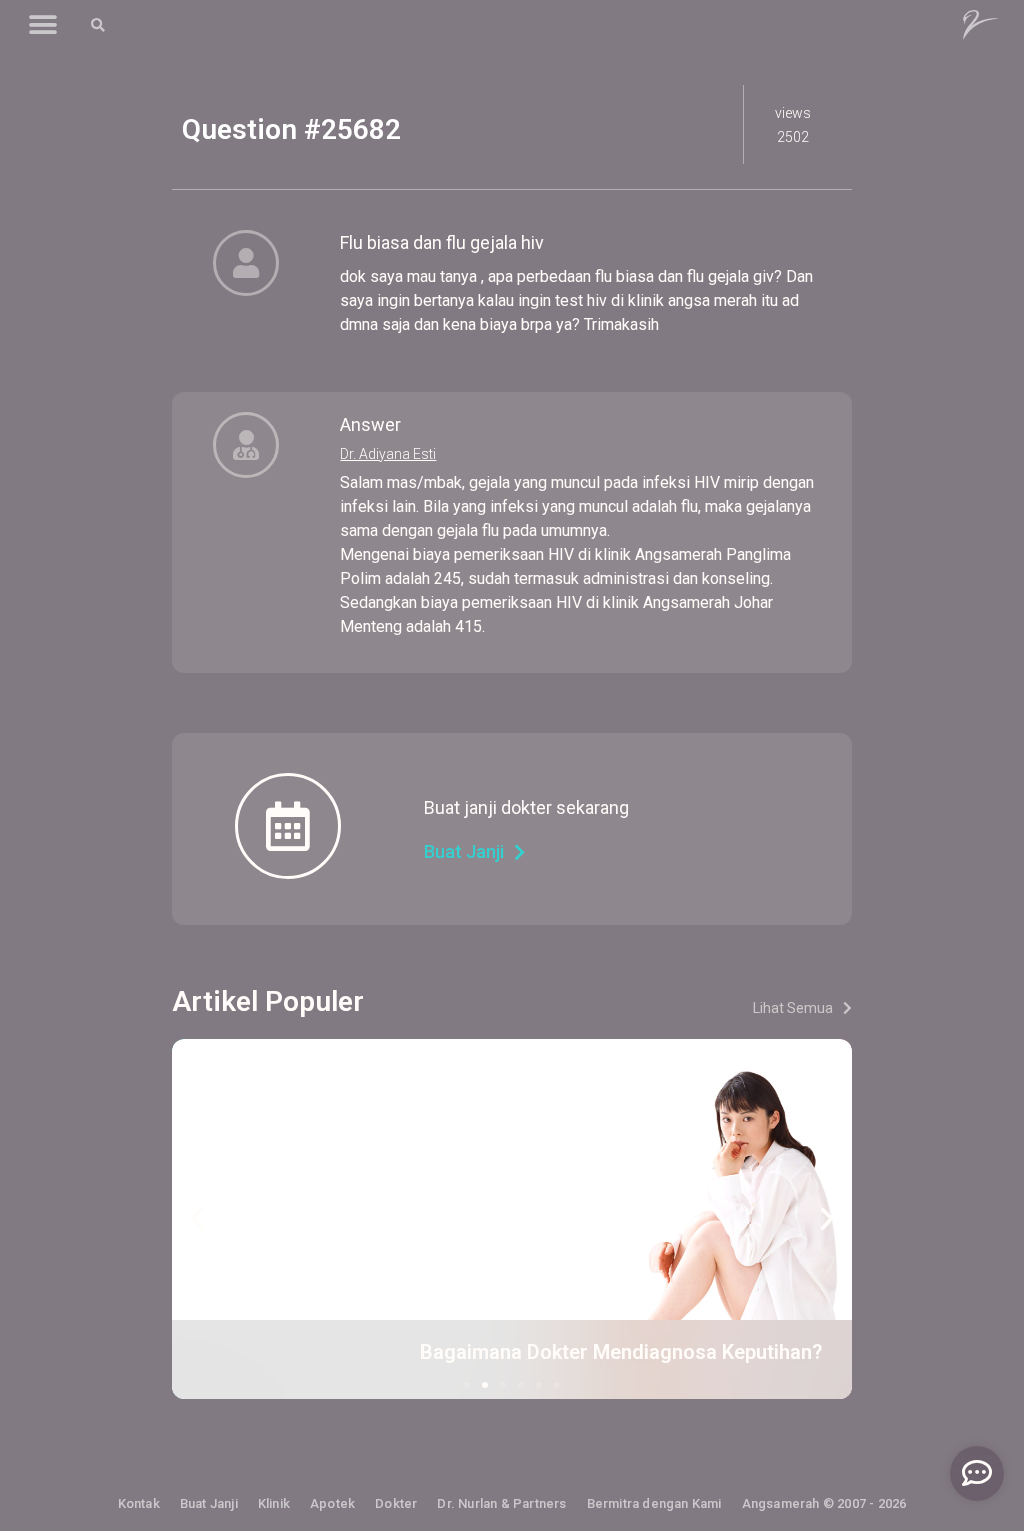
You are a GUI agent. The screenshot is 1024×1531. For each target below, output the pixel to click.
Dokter (396, 1503)
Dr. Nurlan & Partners (501, 1503)
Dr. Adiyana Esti (388, 454)
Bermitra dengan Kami (654, 1503)
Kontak (139, 1503)
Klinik (274, 1503)
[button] (42, 25)
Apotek (332, 1503)
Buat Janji (209, 1503)
